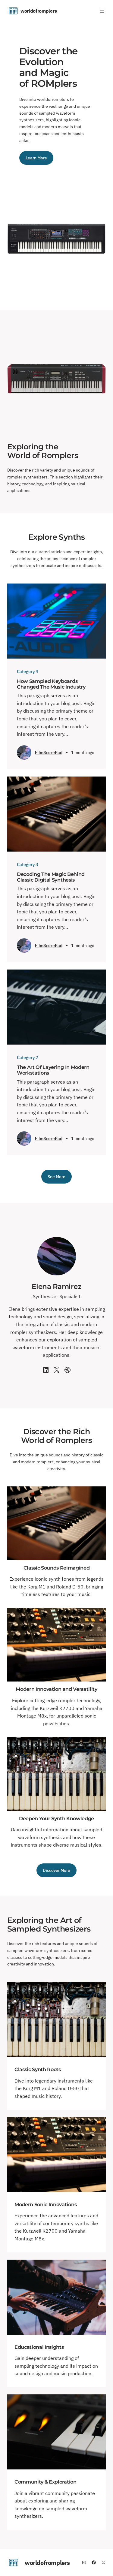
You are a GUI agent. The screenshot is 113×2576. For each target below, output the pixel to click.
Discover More (56, 1870)
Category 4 (27, 671)
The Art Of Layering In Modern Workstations (53, 1070)
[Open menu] (102, 11)
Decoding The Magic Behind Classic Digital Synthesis (51, 877)
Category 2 (27, 1057)
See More (56, 1176)
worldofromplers (39, 11)
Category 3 (27, 864)
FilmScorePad (49, 753)
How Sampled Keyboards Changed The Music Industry (51, 684)
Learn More (36, 158)
